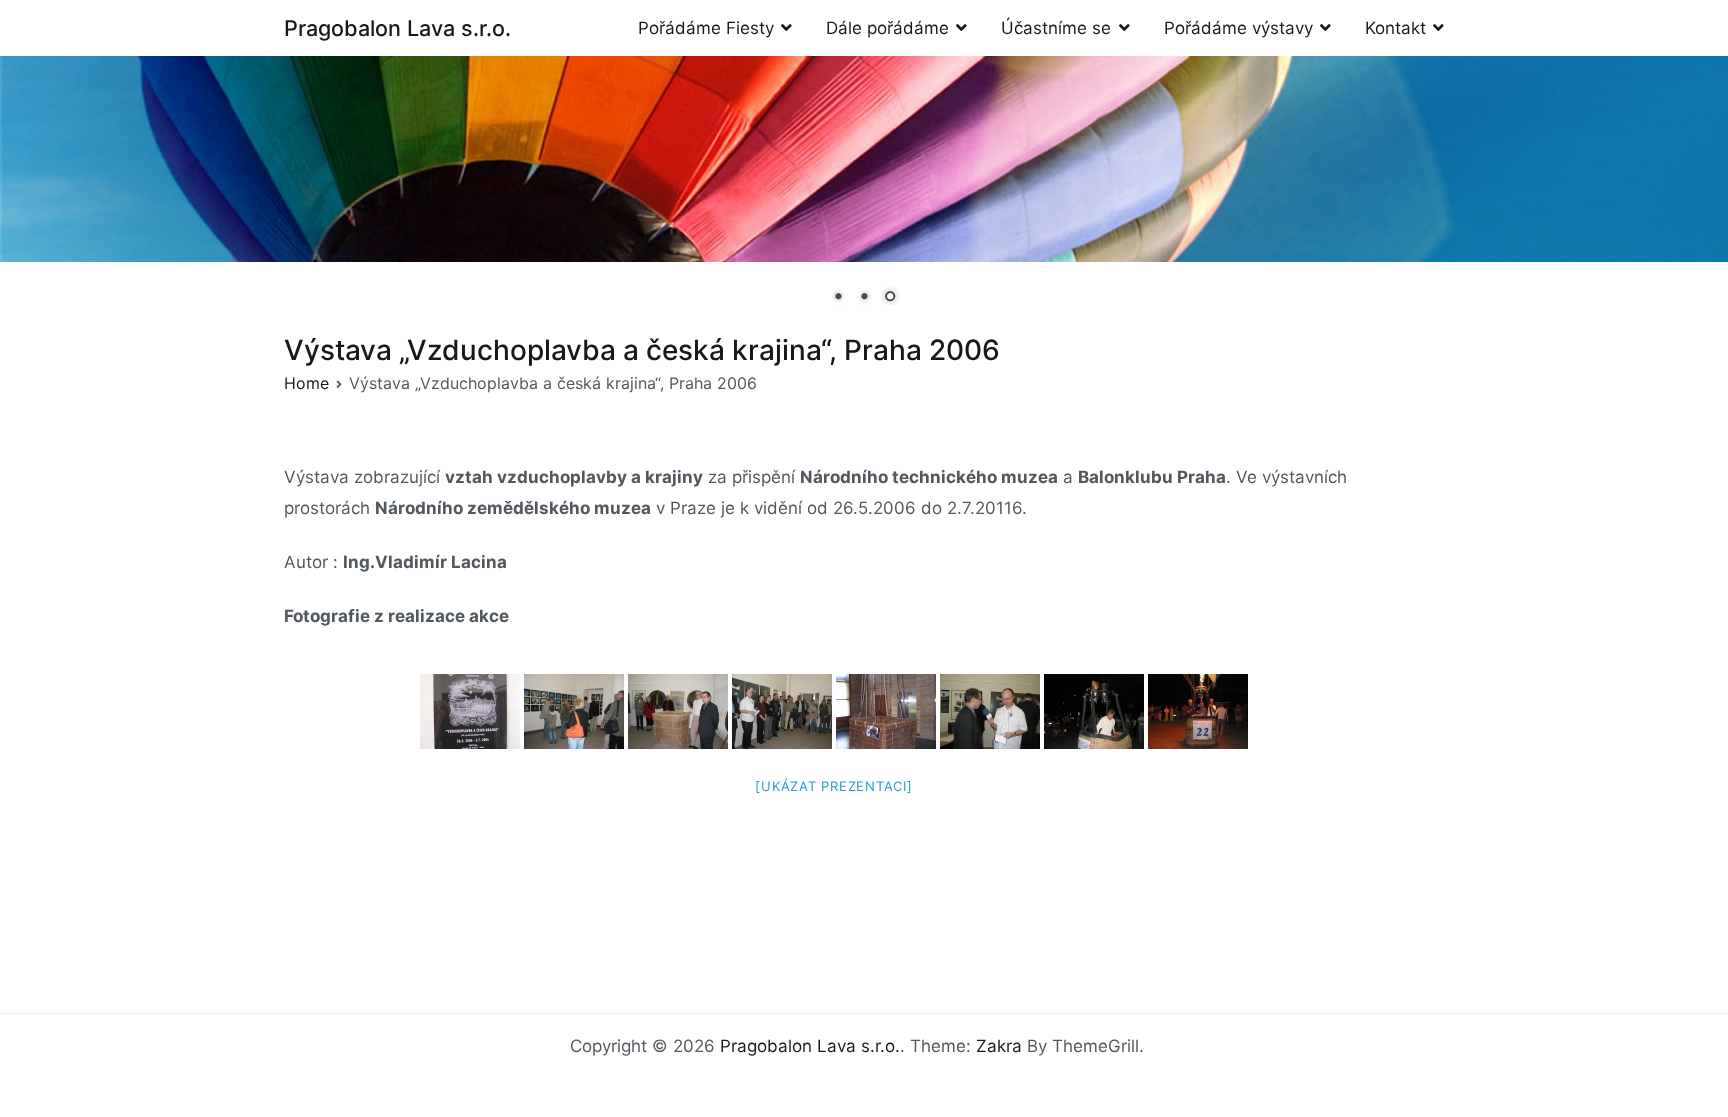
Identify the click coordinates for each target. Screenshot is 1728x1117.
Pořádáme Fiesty (706, 28)
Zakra (999, 1046)
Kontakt (1395, 28)
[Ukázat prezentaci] (833, 786)
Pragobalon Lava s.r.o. (397, 28)
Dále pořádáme (887, 28)
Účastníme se (1056, 28)
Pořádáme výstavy (1238, 28)
